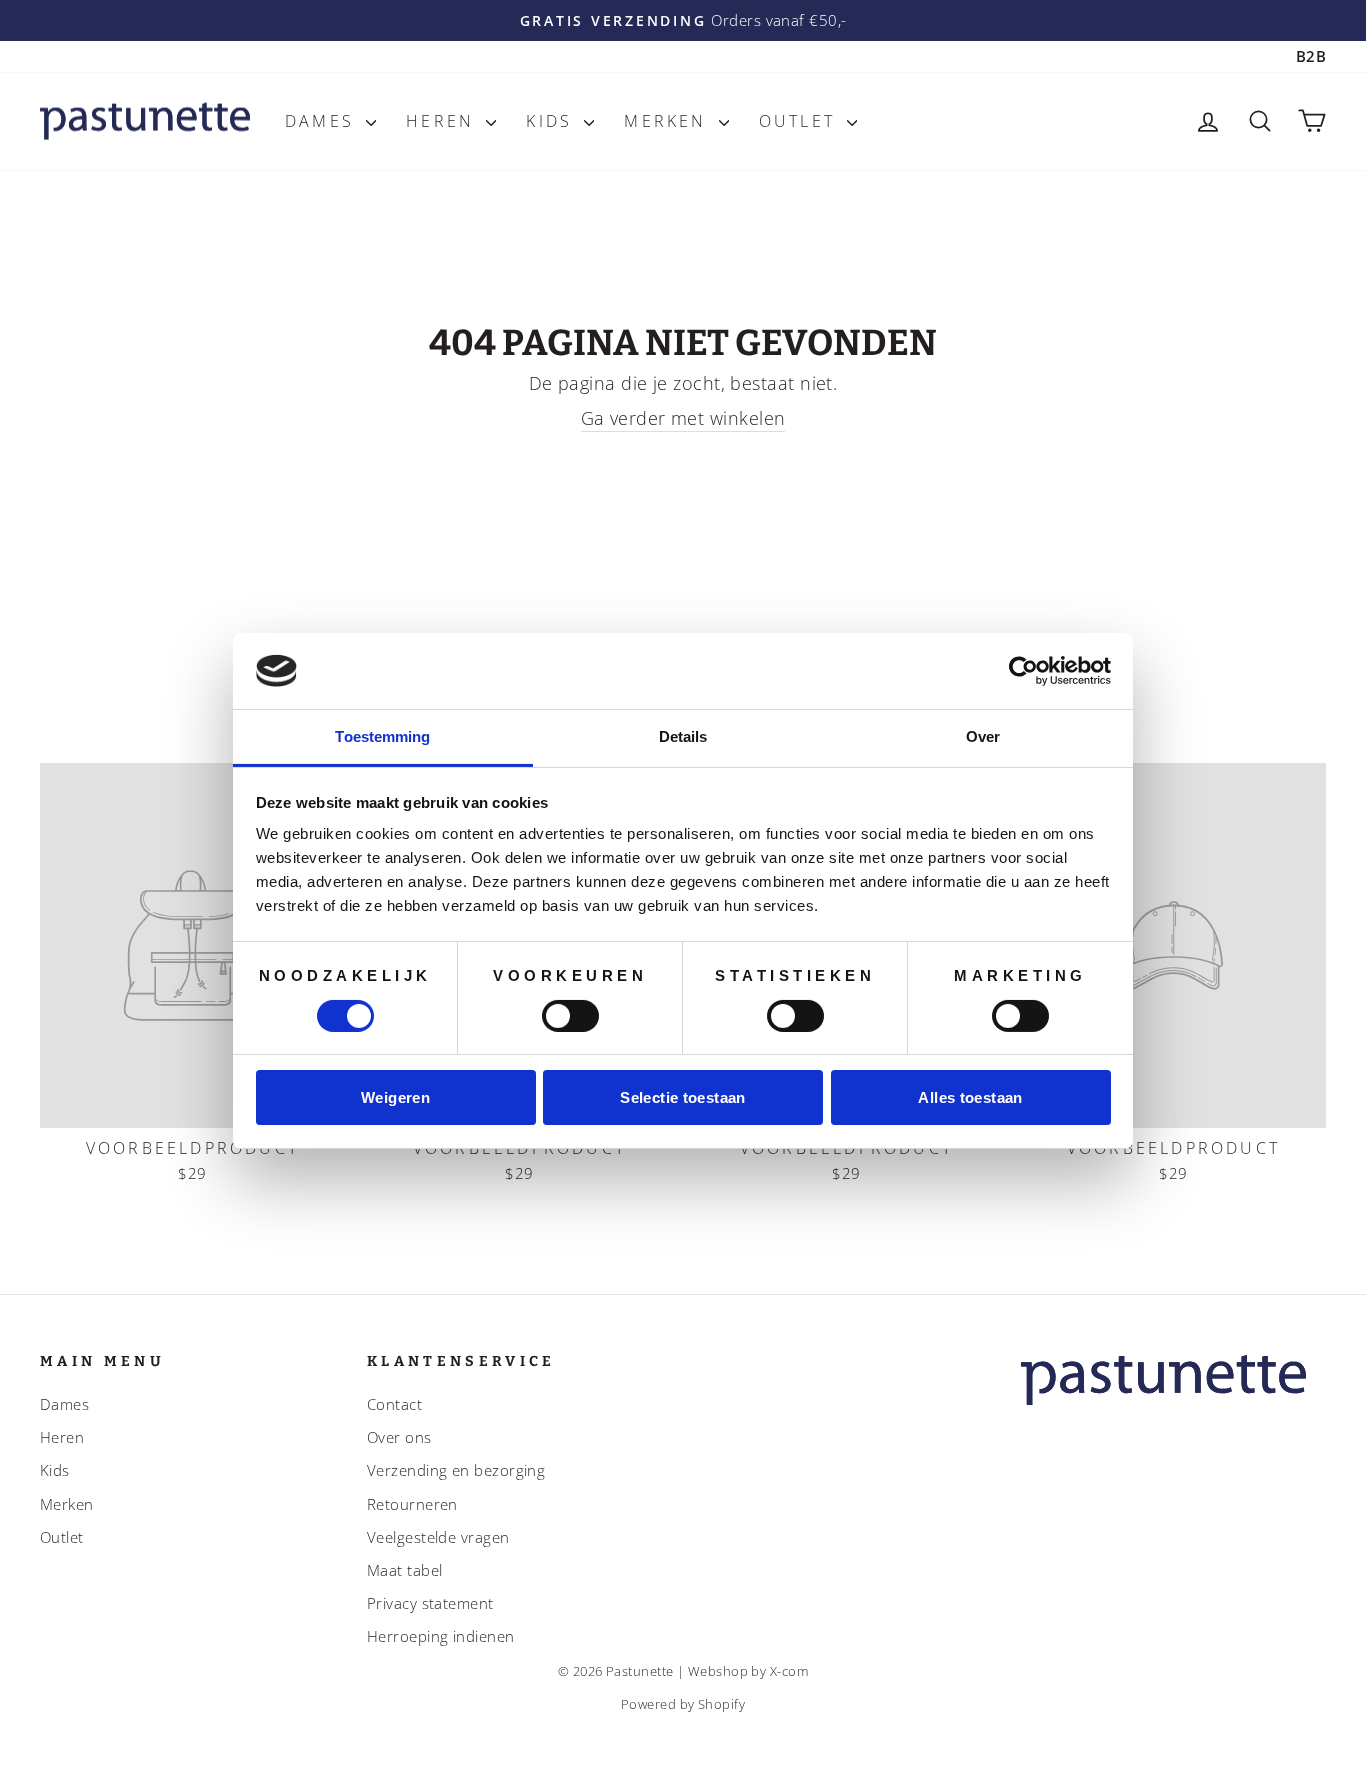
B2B (1311, 56)
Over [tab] (983, 736)
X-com (789, 1671)
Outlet (800, 121)
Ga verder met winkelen (683, 418)
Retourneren (412, 1504)
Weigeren (395, 1097)
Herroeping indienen (441, 1636)
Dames (323, 121)
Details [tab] (683, 736)
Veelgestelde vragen (438, 1537)
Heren (443, 121)
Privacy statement (430, 1603)
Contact (394, 1404)
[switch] (570, 1016)
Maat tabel (405, 1570)
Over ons (399, 1437)
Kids (552, 121)
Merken (668, 121)
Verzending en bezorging (456, 1470)
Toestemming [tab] (382, 736)
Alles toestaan (970, 1097)
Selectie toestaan (682, 1097)
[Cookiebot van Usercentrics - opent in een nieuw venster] (1023, 671)
